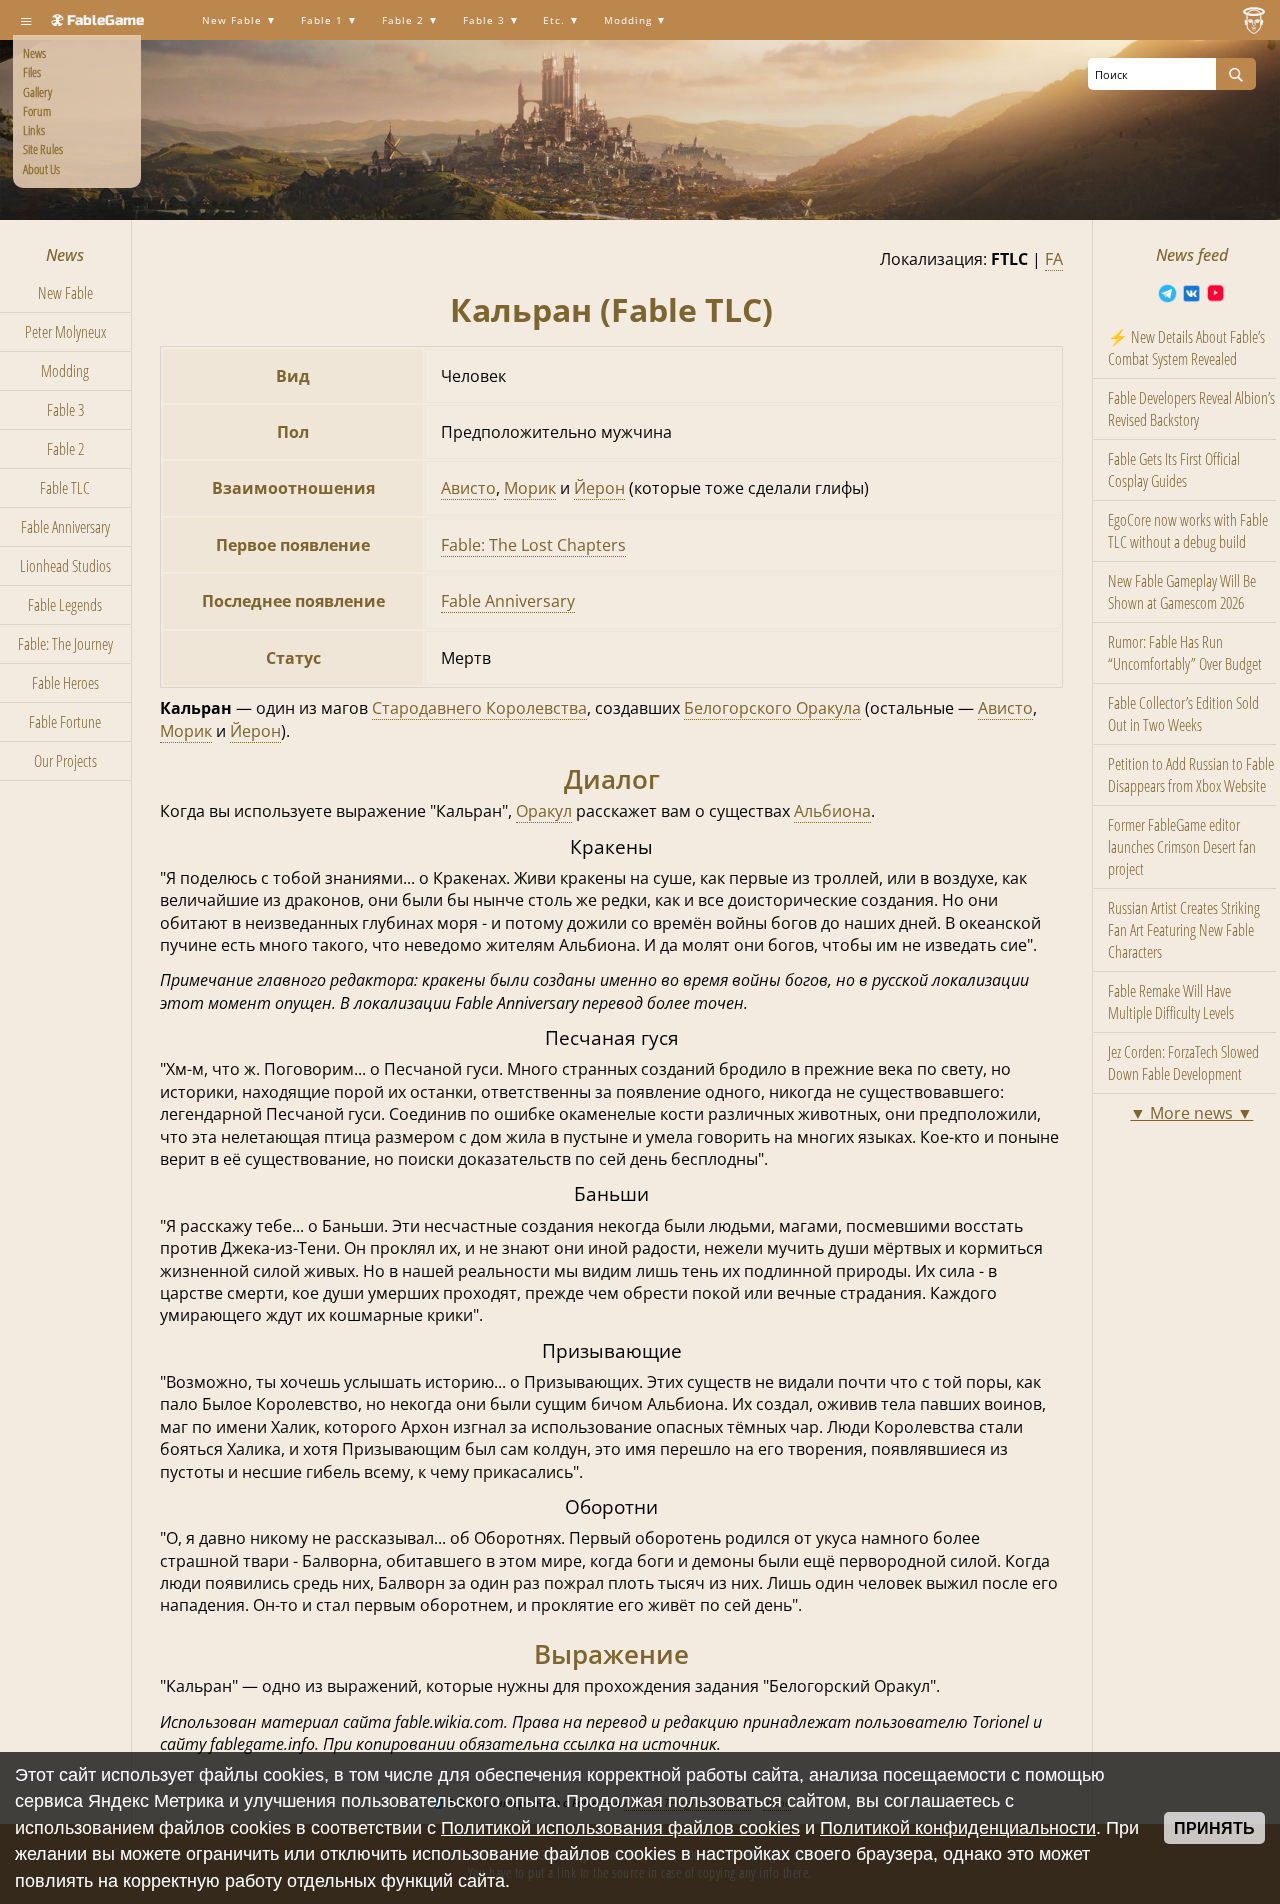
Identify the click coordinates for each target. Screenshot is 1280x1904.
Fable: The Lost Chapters (533, 545)
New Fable (234, 20)
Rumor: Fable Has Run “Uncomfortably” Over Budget (1185, 653)
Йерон (599, 488)
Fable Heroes (65, 683)
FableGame (105, 20)
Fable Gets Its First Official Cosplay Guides (1174, 470)
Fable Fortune (65, 722)
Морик (530, 488)
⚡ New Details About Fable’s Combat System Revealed (1186, 348)
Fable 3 (486, 20)
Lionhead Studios (65, 566)
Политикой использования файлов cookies (620, 1828)
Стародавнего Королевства (479, 708)
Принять (1214, 1828)
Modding (630, 20)
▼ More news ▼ (1191, 1113)
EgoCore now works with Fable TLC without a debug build (1188, 531)
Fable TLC (65, 488)
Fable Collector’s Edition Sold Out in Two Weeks (1183, 714)
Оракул (544, 811)
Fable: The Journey (65, 644)
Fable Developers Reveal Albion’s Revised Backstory (1191, 409)
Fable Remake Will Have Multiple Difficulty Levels (1171, 1002)
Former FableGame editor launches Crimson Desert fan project (1182, 847)
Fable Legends (65, 605)
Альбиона (832, 811)
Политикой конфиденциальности (958, 1828)
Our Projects (65, 761)
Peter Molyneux (65, 332)
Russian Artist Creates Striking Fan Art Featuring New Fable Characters (1184, 930)
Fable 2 (405, 20)
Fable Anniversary (65, 527)
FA (1054, 259)
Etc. (556, 20)
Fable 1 (324, 20)
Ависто (468, 488)
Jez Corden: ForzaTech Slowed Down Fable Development (1183, 1063)
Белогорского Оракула (772, 708)
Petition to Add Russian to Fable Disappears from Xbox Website (1191, 775)
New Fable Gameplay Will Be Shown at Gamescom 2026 (1182, 592)
